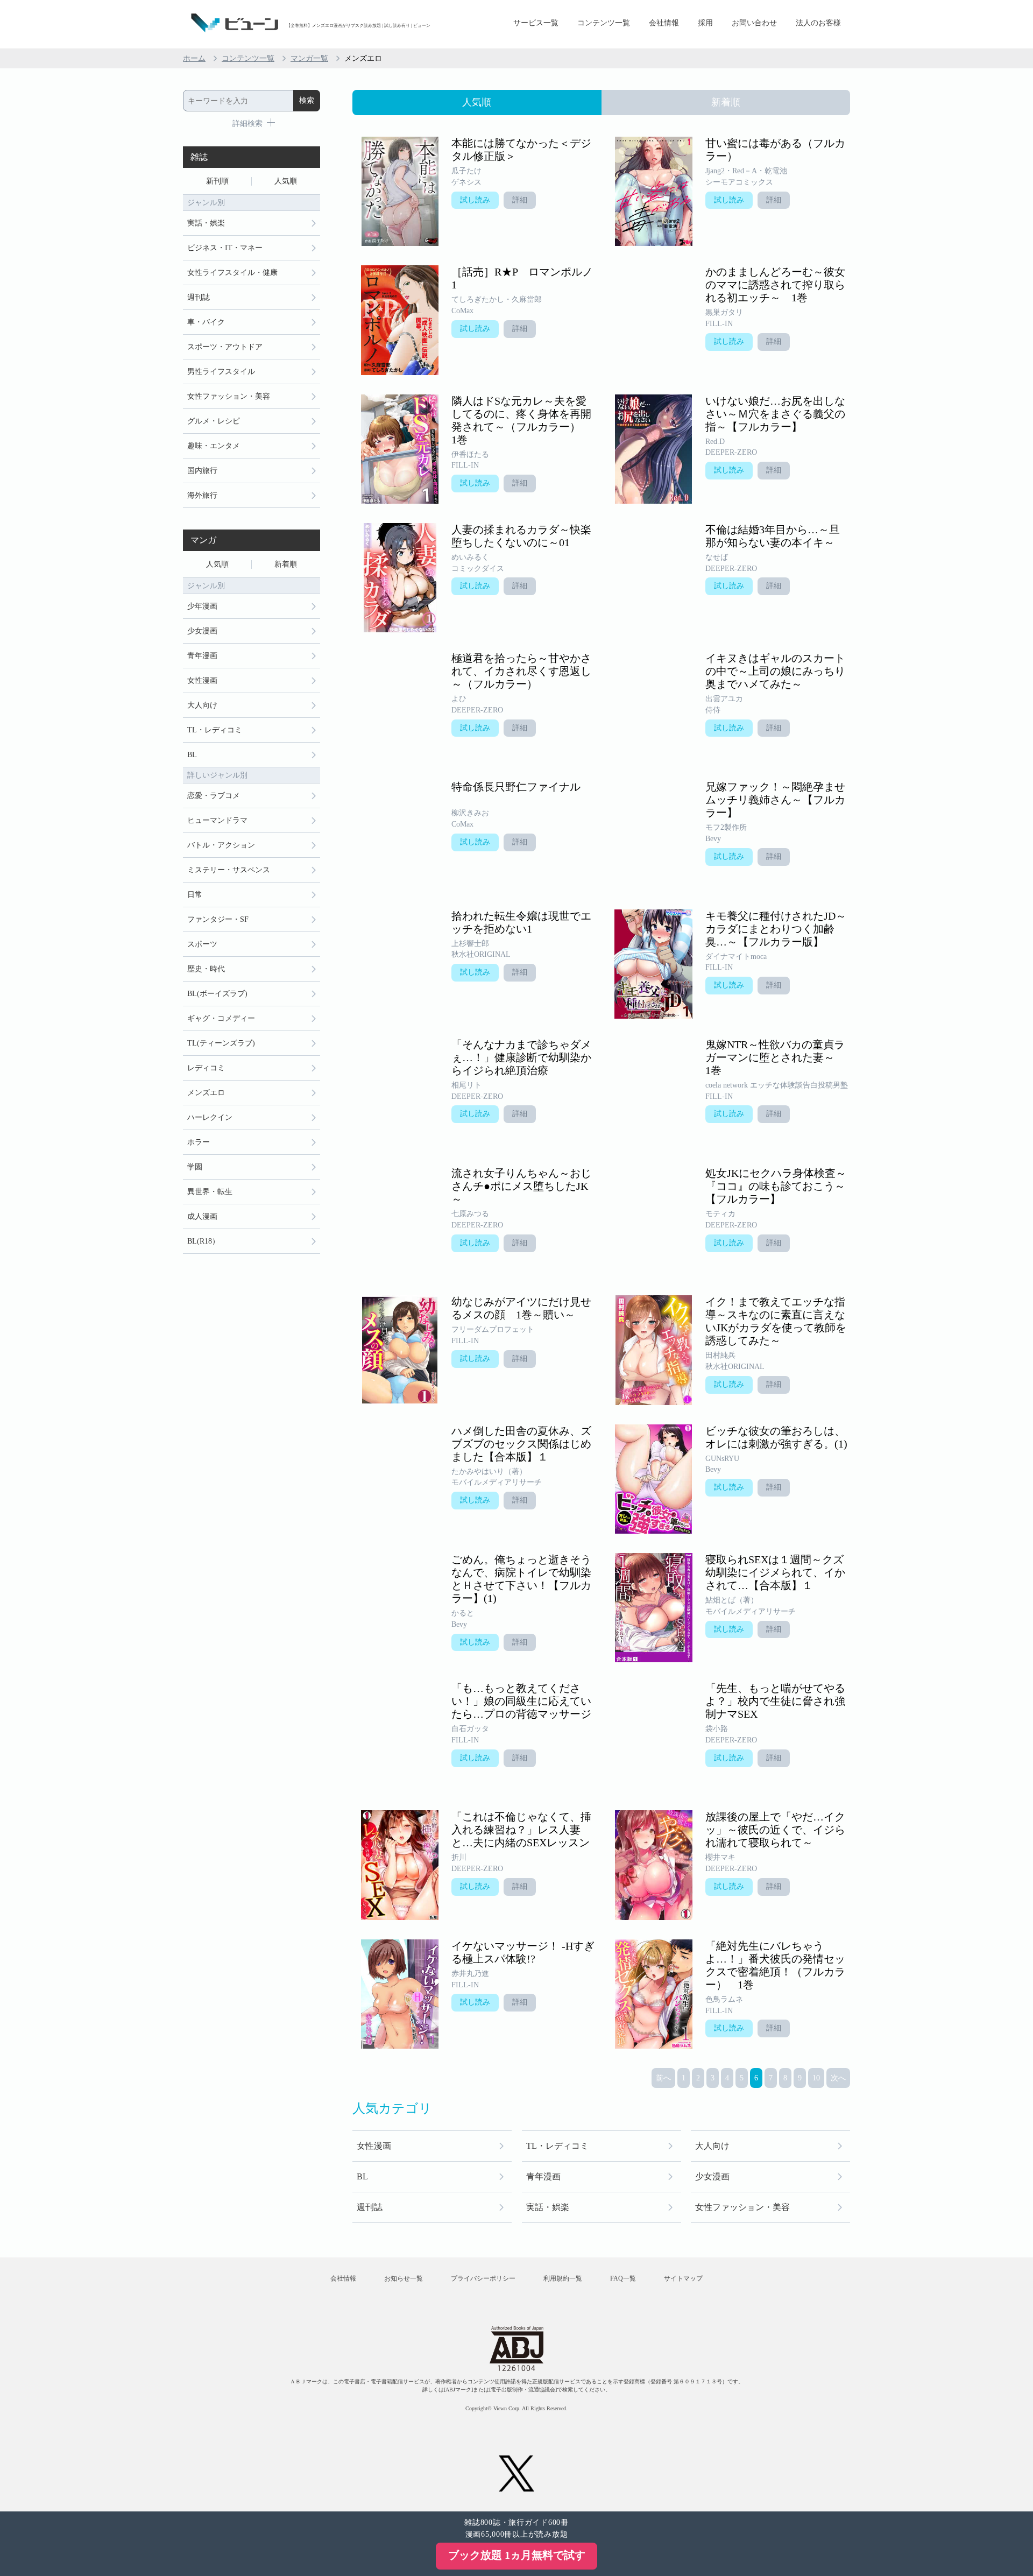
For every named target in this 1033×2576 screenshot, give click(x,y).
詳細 (520, 200)
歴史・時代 (206, 969)
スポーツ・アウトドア (225, 347)
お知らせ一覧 (404, 2278)
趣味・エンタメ (214, 446)
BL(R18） (203, 1241)
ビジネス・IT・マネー (225, 248)
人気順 (286, 181)
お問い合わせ (754, 23)
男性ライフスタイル (221, 372)
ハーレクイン (210, 1117)
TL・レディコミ (557, 2146)
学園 (195, 1167)
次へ (838, 2078)
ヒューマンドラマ (217, 820)
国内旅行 (202, 471)
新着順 (286, 564)
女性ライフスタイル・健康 (232, 273)
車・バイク (206, 322)
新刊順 (217, 181)
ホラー (199, 1142)
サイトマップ (683, 2278)
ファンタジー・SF (218, 919)
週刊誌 (370, 2207)
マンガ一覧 (309, 58)
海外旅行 (202, 495)
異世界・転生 (210, 1192)
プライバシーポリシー (483, 2278)
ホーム (194, 58)
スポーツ (202, 944)
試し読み (475, 200)
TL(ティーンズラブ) (221, 1043)
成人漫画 (202, 1216)
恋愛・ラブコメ (214, 796)
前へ (663, 2078)
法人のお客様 (818, 23)
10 (816, 2078)
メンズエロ (206, 1093)
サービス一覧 (536, 23)
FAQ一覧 (623, 2278)
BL (362, 2176)
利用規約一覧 (563, 2278)
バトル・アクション (221, 845)
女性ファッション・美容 (742, 2207)
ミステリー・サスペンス (229, 870)
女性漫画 (374, 2146)
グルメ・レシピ (214, 421)
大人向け (712, 2146)
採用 (705, 23)
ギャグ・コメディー (221, 1018)
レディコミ (206, 1068)
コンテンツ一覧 (604, 23)
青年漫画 (543, 2176)
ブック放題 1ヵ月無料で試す (517, 2555)
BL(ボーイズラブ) (217, 994)
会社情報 (664, 23)
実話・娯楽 (548, 2207)
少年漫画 (202, 606)
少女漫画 (712, 2176)
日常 (195, 895)
